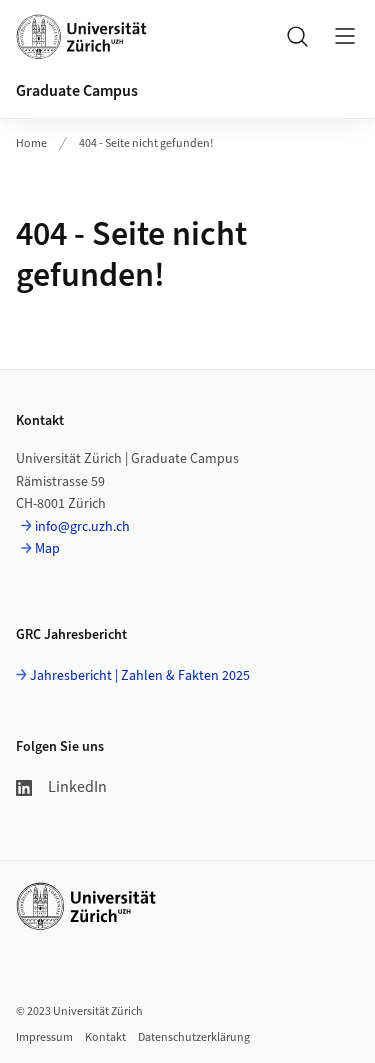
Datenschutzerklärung (194, 1037)
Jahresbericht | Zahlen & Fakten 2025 (140, 676)
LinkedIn (77, 787)
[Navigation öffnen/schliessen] (345, 36)
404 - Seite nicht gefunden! (146, 143)
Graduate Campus (77, 91)
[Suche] (297, 36)
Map (47, 549)
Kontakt (105, 1037)
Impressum (44, 1037)
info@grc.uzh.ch (82, 527)
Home (31, 143)
